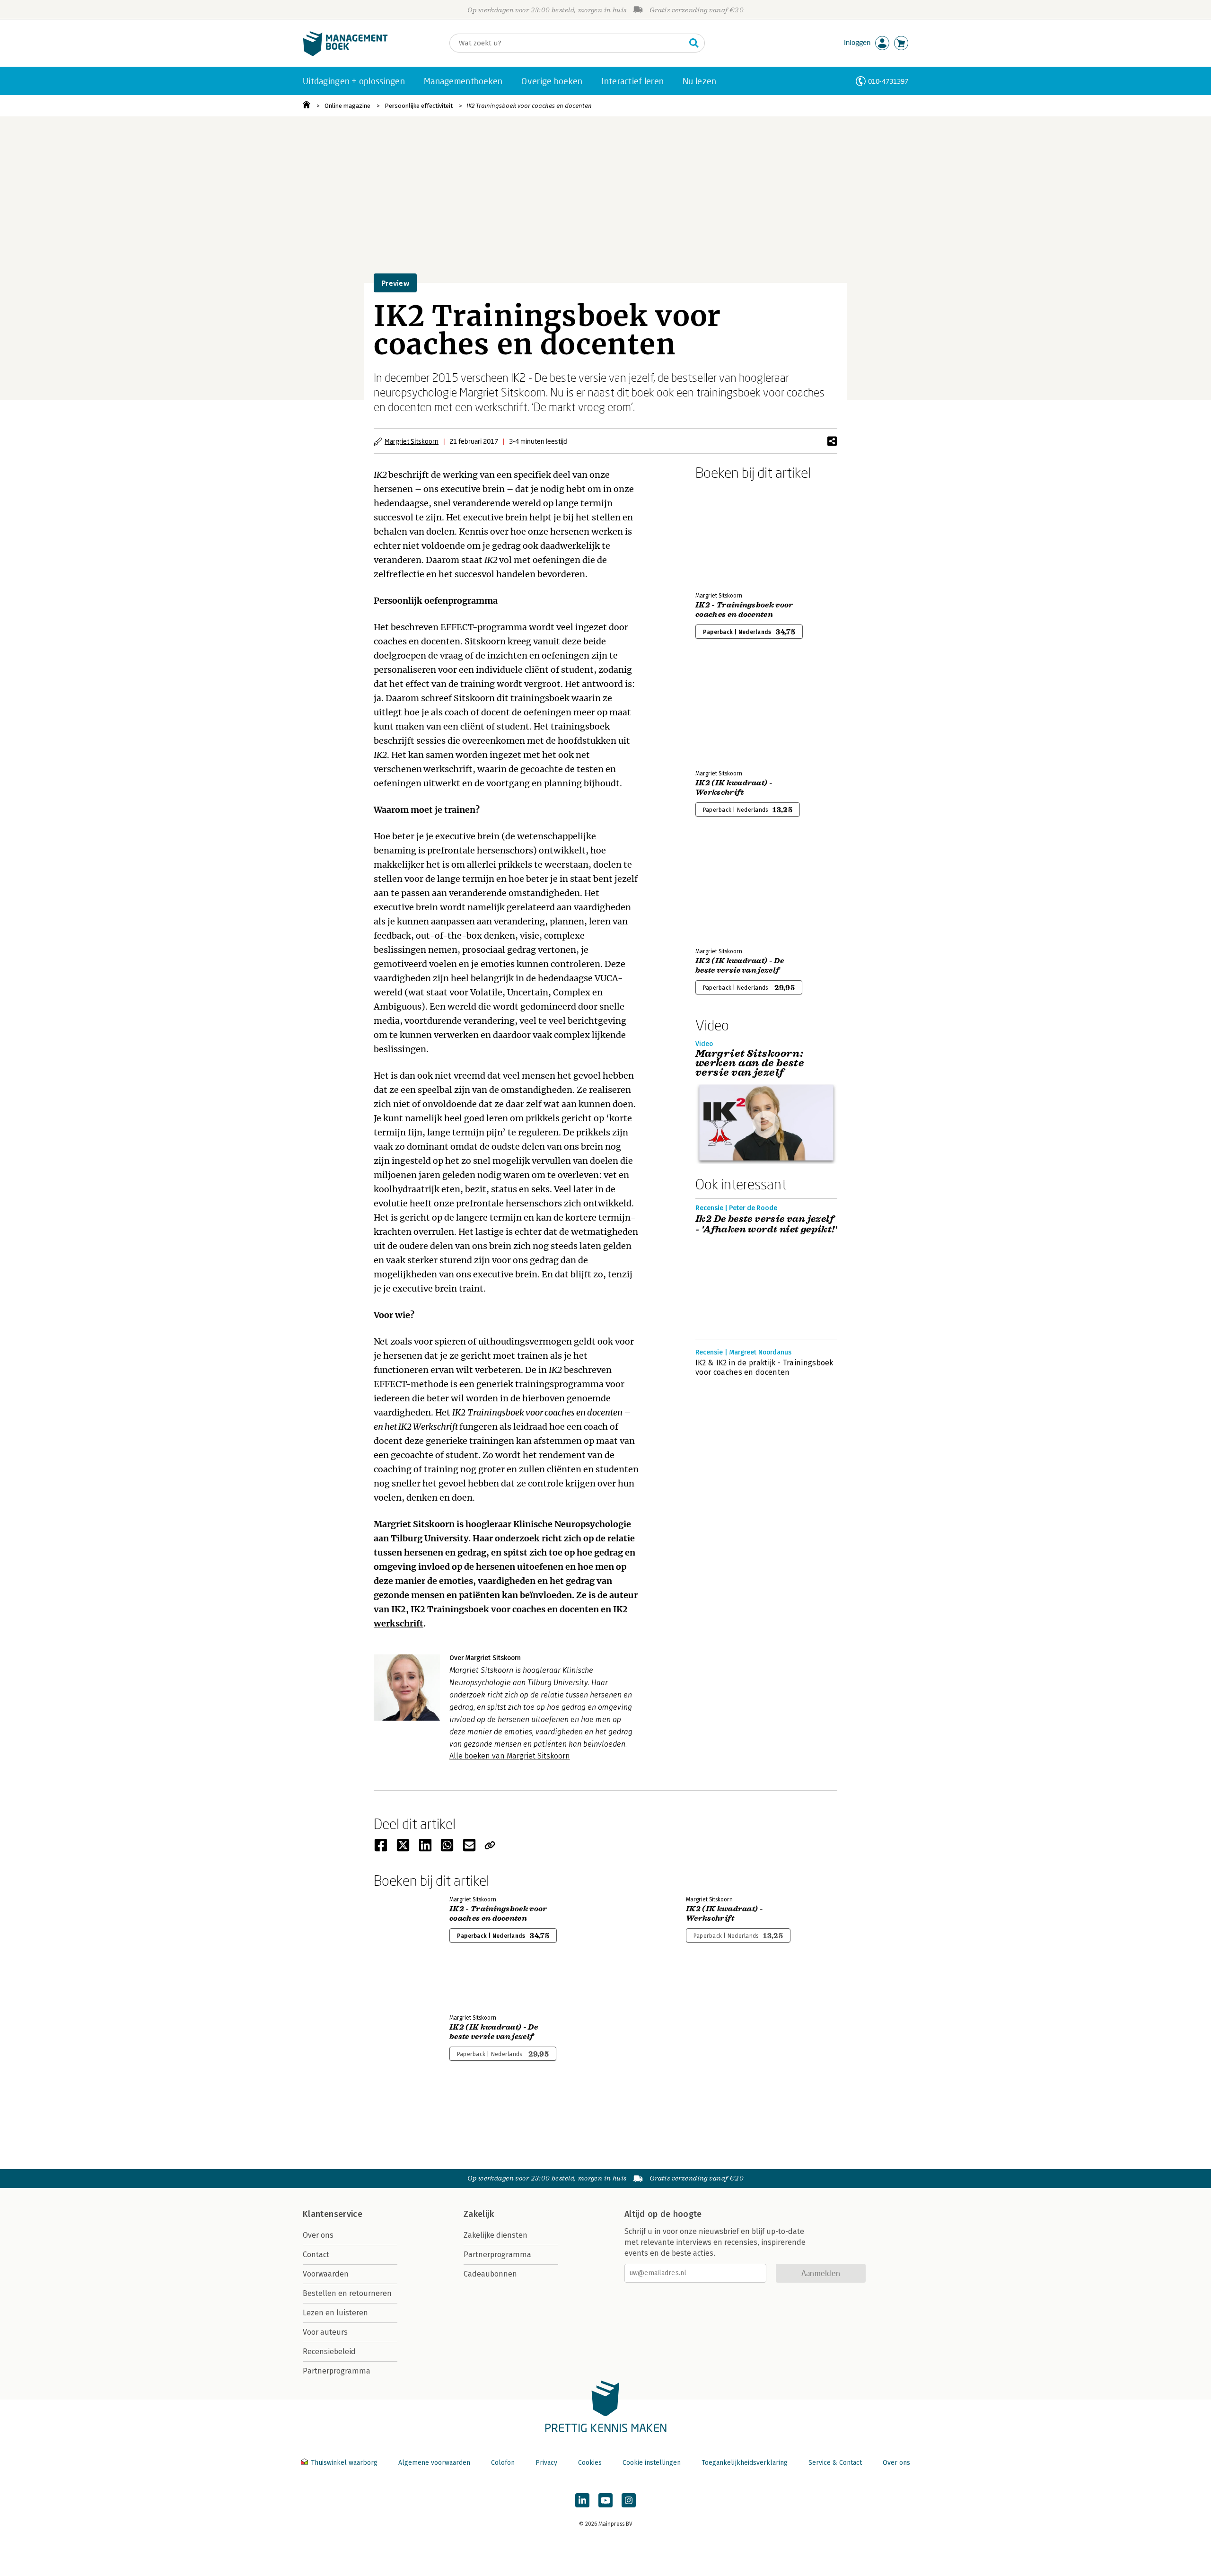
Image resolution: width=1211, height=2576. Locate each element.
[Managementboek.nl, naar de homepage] (345, 54)
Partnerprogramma (337, 2371)
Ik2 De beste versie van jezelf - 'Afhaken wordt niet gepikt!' (766, 1224)
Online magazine (347, 106)
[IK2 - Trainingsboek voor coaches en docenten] (728, 534)
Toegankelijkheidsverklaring (745, 2463)
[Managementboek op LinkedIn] (582, 2500)
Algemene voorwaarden (434, 2463)
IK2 (399, 1609)
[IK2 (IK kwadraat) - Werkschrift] (728, 712)
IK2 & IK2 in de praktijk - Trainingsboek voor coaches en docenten (764, 1367)
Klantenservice (333, 2214)
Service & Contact (835, 2463)
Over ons (318, 2235)
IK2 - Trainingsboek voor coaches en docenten (744, 610)
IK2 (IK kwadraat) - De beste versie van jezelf (740, 966)
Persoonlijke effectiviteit (419, 106)
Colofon (503, 2463)
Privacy (546, 2463)
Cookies (590, 2463)
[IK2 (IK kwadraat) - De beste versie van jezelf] (728, 890)
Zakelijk (479, 2214)
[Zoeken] (694, 43)
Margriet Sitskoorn (412, 441)
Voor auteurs (325, 2332)
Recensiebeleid (329, 2352)
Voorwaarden (326, 2274)
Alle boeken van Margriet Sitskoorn (510, 1756)
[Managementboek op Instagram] (629, 2500)
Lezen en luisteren (335, 2313)
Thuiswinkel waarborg (344, 2463)
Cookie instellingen (652, 2463)
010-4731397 (888, 81)
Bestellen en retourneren (347, 2293)
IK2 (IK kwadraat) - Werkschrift (734, 788)
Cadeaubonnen (490, 2274)
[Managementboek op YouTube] (605, 2500)
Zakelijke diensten (496, 2235)
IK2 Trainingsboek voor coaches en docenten (529, 106)
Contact (316, 2255)
